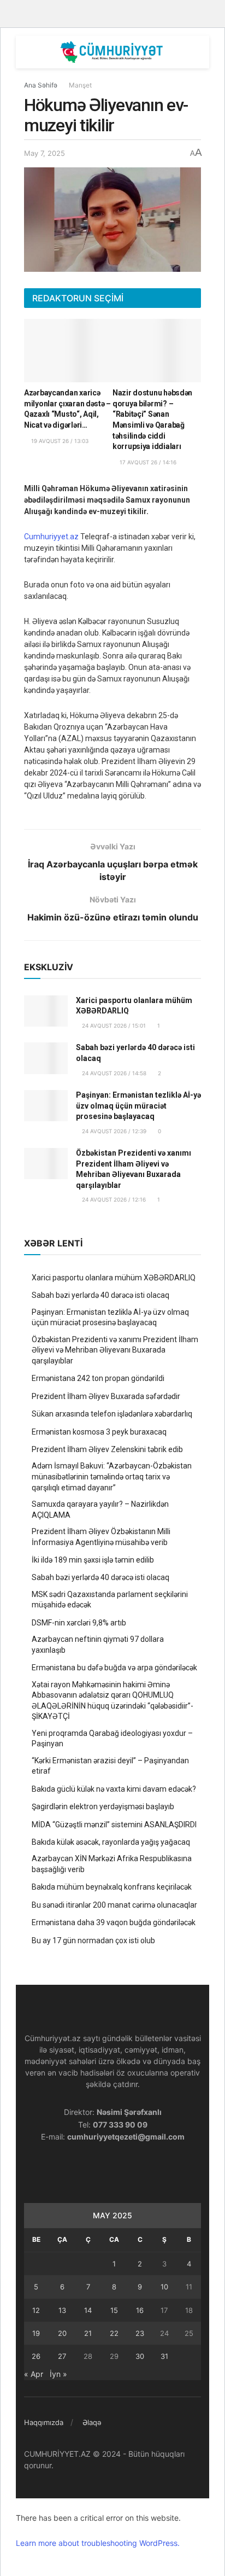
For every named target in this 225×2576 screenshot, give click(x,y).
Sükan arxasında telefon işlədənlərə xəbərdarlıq (112, 1414)
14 (88, 2310)
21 (88, 2333)
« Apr (34, 2374)
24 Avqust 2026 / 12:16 (113, 1199)
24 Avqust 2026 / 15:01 (113, 1025)
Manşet (80, 85)
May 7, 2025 (45, 153)
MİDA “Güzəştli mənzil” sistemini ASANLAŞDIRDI (114, 1825)
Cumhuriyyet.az (51, 537)
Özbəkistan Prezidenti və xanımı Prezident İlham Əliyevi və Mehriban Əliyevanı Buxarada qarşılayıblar (115, 1350)
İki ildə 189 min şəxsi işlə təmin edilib (93, 1560)
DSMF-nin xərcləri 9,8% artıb (79, 1623)
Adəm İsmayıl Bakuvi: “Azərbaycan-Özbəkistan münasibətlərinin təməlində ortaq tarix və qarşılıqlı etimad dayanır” (112, 1476)
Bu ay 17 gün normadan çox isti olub (93, 1940)
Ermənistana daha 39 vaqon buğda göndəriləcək (114, 1922)
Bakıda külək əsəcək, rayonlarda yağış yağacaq (111, 1842)
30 (140, 2356)
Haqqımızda (44, 2422)
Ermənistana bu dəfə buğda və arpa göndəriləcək (114, 1668)
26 (36, 2356)
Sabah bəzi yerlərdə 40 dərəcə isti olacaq (100, 1295)
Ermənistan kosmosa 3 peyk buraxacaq (99, 1432)
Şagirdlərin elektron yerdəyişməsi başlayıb (103, 1806)
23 (140, 2333)
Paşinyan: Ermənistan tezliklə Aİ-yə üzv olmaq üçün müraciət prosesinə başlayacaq (138, 1106)
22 (114, 2333)
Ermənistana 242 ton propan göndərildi (98, 1378)
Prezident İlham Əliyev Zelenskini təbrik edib (107, 1449)
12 (36, 2310)
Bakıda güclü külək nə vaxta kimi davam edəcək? (114, 1789)
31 (164, 2356)
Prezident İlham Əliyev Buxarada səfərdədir (106, 1396)
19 (36, 2333)
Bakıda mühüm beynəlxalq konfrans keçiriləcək (112, 1887)
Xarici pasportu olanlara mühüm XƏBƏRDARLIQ (114, 1278)
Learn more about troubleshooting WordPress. (98, 2543)
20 (62, 2333)
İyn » (58, 2374)
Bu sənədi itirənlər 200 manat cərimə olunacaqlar (114, 1905)
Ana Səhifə (41, 85)
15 (114, 2310)
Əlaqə (92, 2422)
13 (62, 2310)
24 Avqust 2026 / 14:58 (113, 1073)
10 (164, 2287)
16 (140, 2310)
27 (62, 2356)
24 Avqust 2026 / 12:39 (113, 1131)
